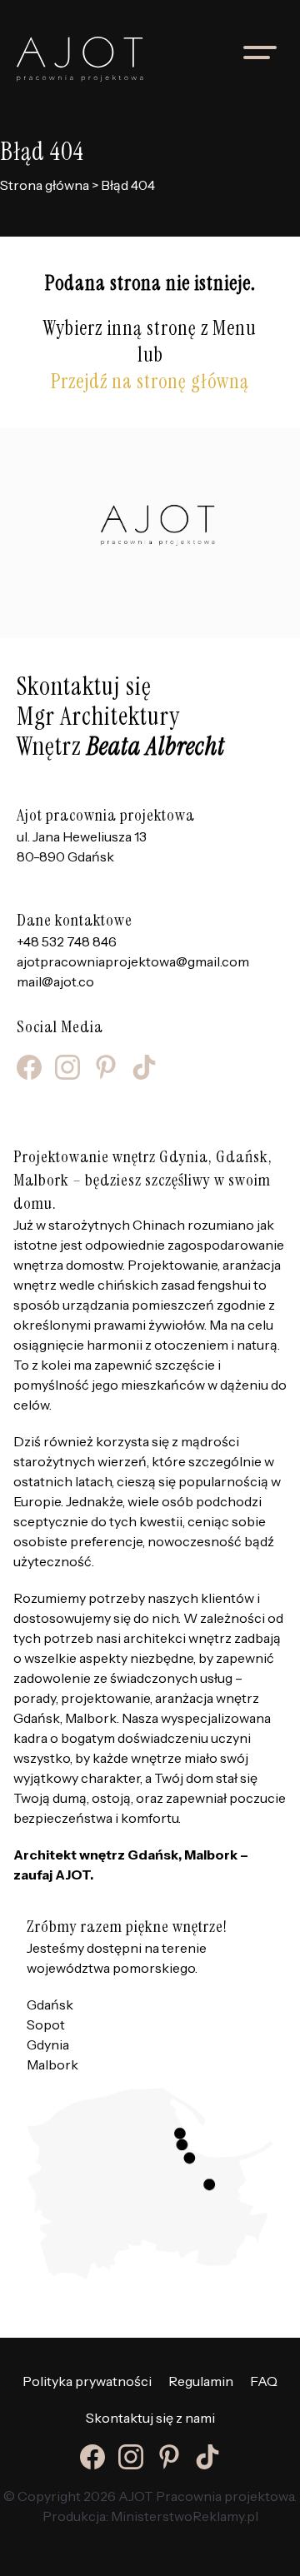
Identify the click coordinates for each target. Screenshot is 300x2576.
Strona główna (45, 185)
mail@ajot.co (55, 981)
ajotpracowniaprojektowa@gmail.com (133, 961)
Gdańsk (50, 2004)
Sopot (46, 2024)
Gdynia (48, 2044)
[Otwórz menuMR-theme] (260, 52)
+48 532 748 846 (67, 941)
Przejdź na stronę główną (150, 381)
